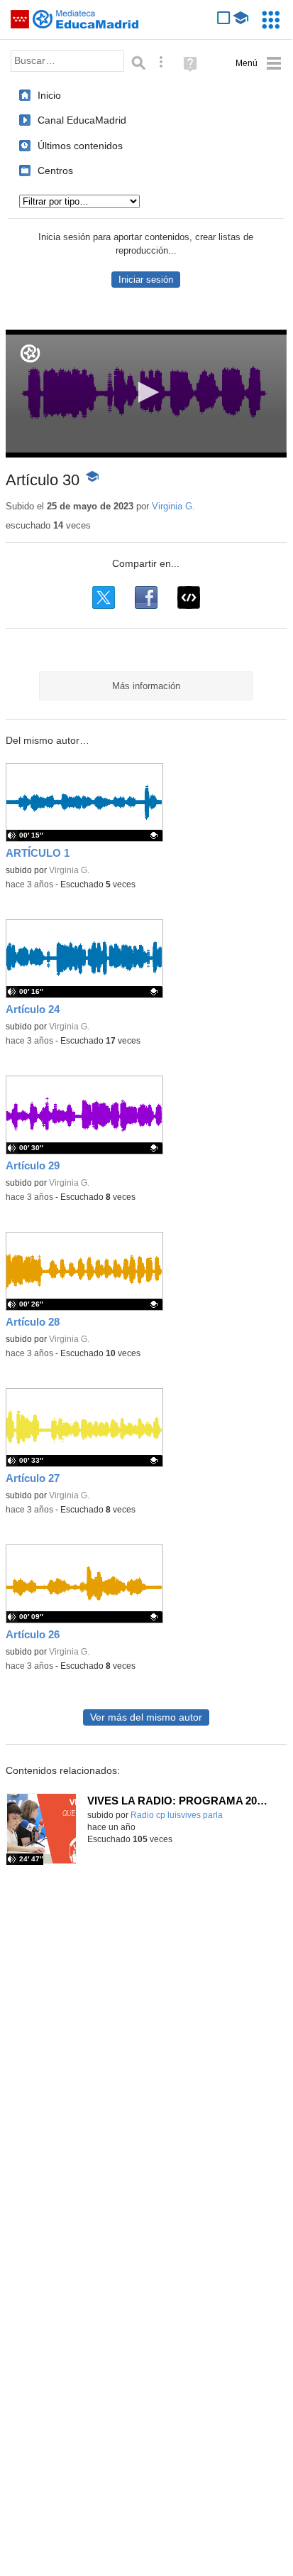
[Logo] (30, 353)
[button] (146, 392)
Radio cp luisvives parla (177, 1815)
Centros (55, 171)
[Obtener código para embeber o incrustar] (189, 597)
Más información (146, 686)
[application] (146, 394)
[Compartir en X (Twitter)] (104, 597)
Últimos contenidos (80, 146)
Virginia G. (173, 506)
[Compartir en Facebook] (146, 597)
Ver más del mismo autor (146, 1717)
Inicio (49, 95)
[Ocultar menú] (259, 64)
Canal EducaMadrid (82, 120)
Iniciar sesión (146, 280)
